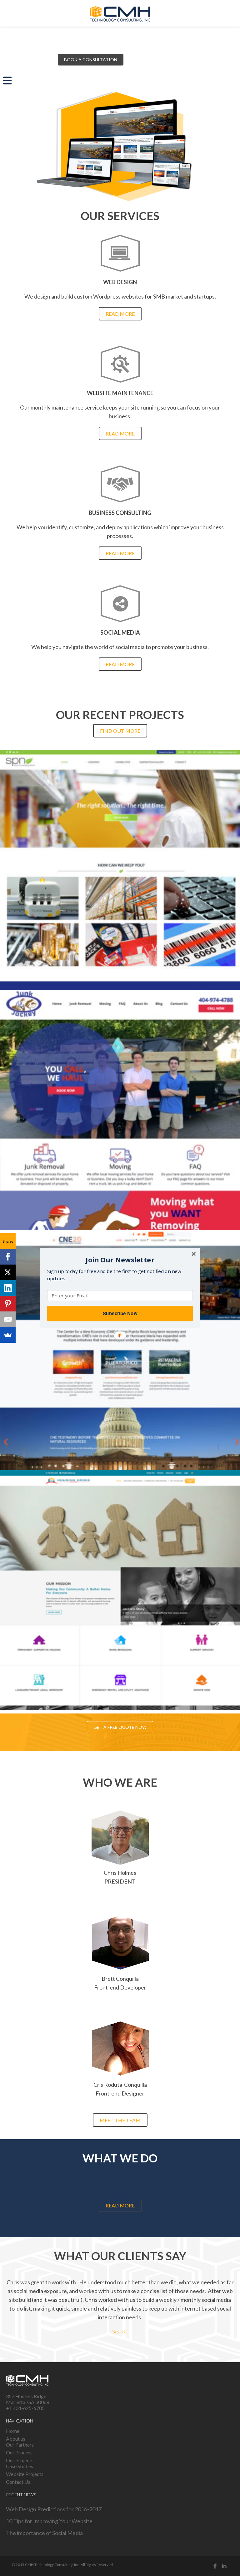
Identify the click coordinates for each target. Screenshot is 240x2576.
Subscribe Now (120, 1313)
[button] (120, 1260)
